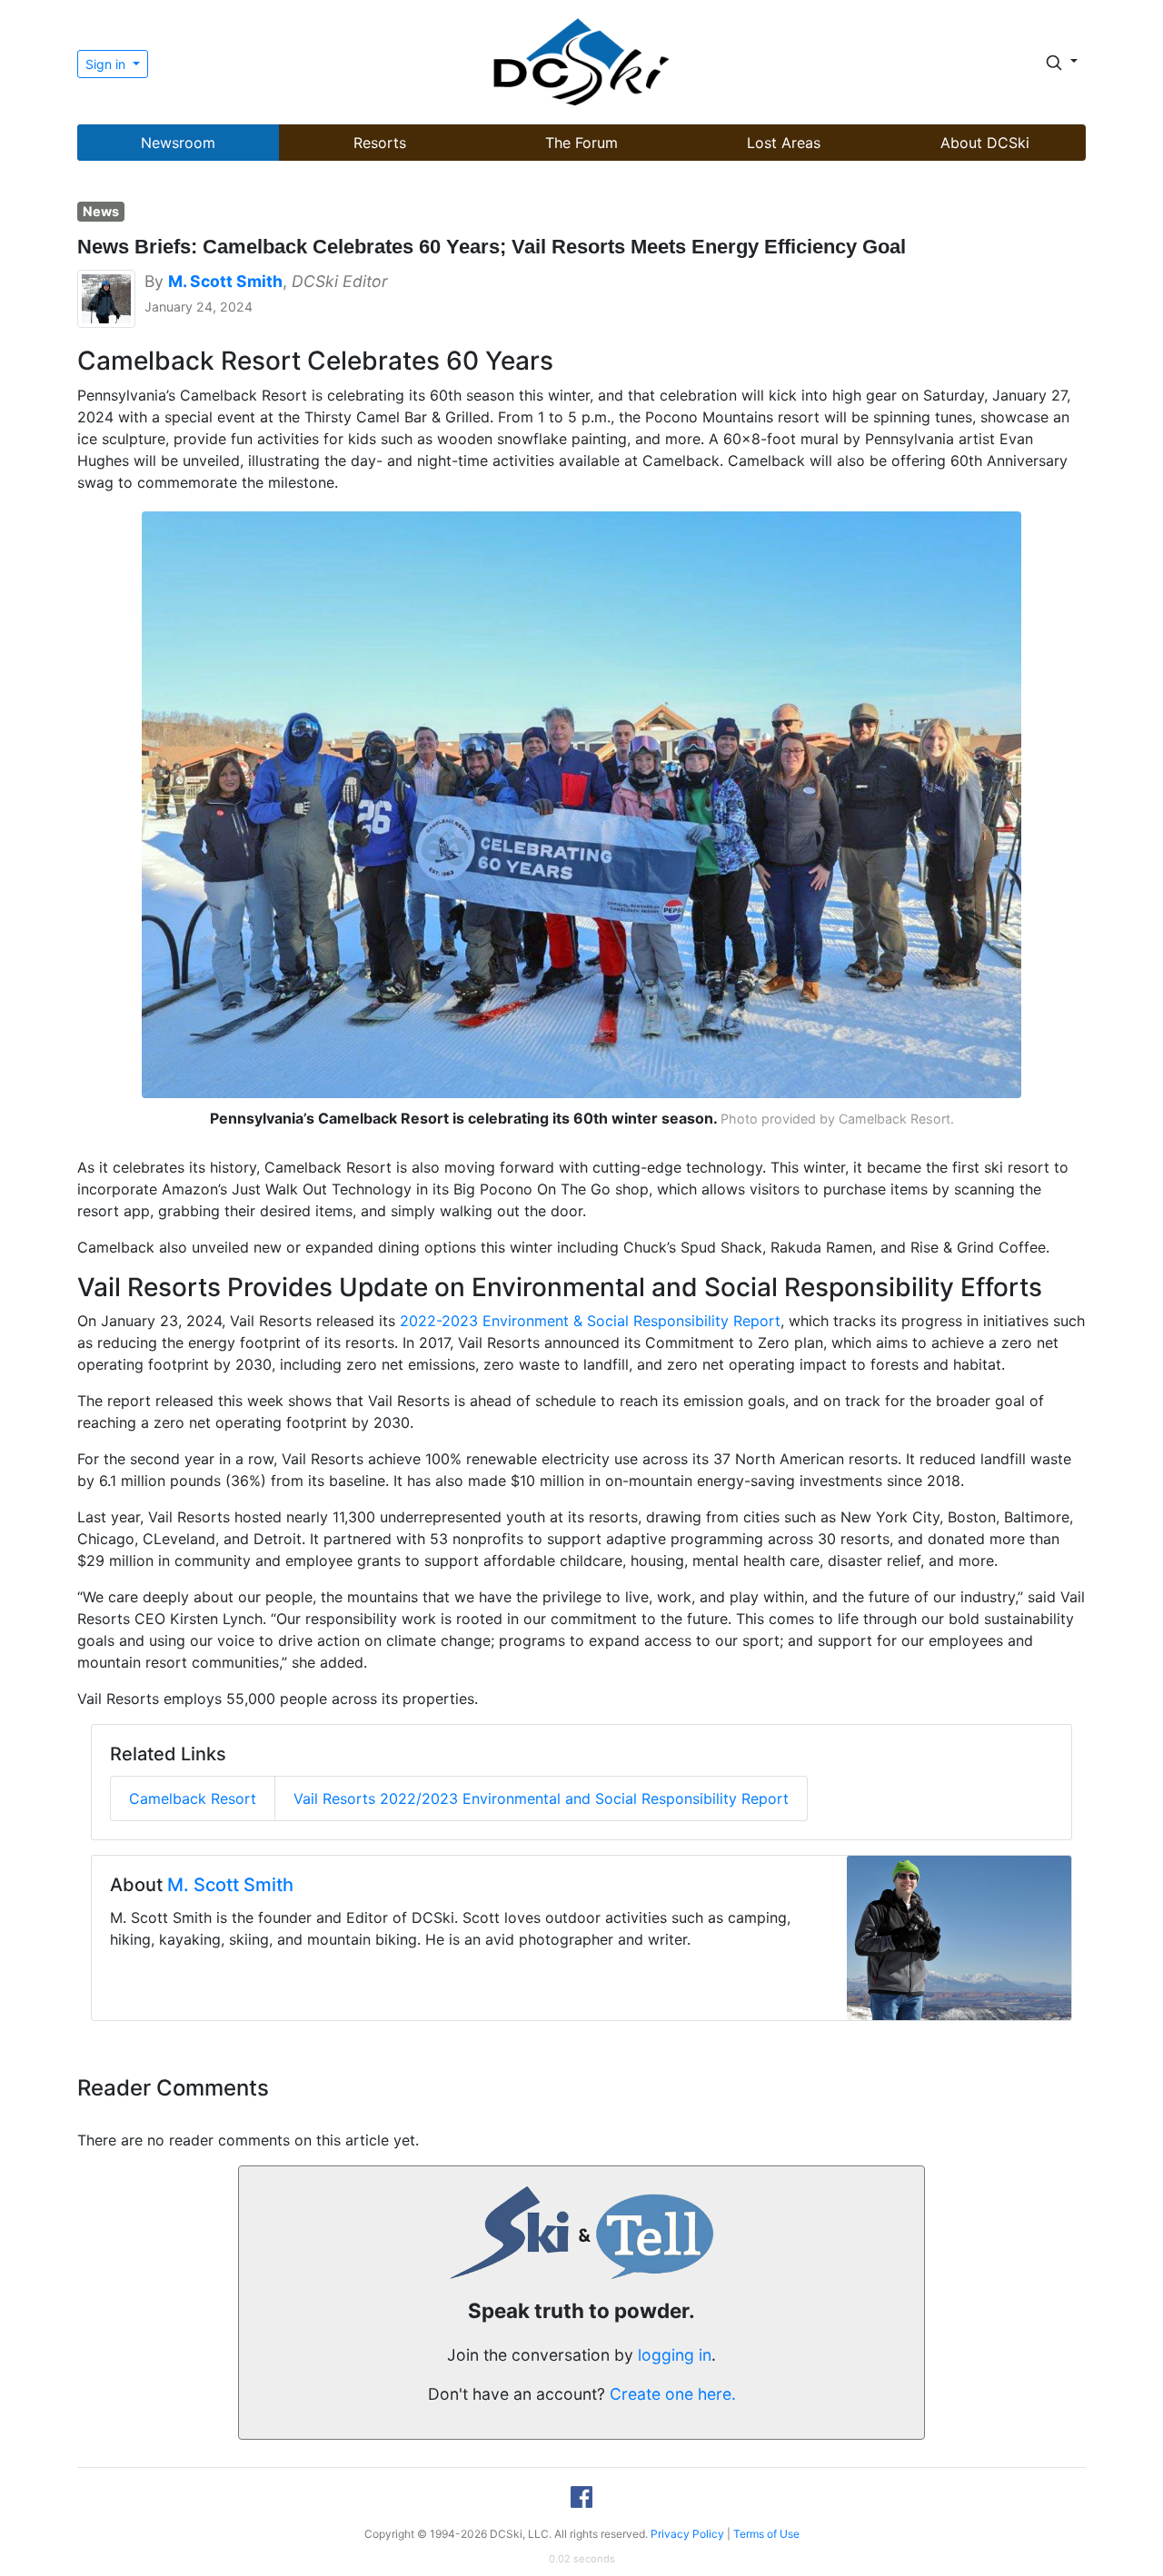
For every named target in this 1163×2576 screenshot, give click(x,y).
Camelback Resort (193, 1798)
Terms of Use (766, 2534)
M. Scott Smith (230, 1885)
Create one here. (673, 2394)
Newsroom (178, 143)
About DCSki (985, 143)
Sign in (107, 64)
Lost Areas (784, 143)
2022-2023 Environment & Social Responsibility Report (590, 1321)
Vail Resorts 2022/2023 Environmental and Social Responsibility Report (541, 1798)
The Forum (581, 143)
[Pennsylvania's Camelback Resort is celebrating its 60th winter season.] (582, 803)
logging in (675, 2355)
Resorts (380, 143)
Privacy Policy (687, 2534)
